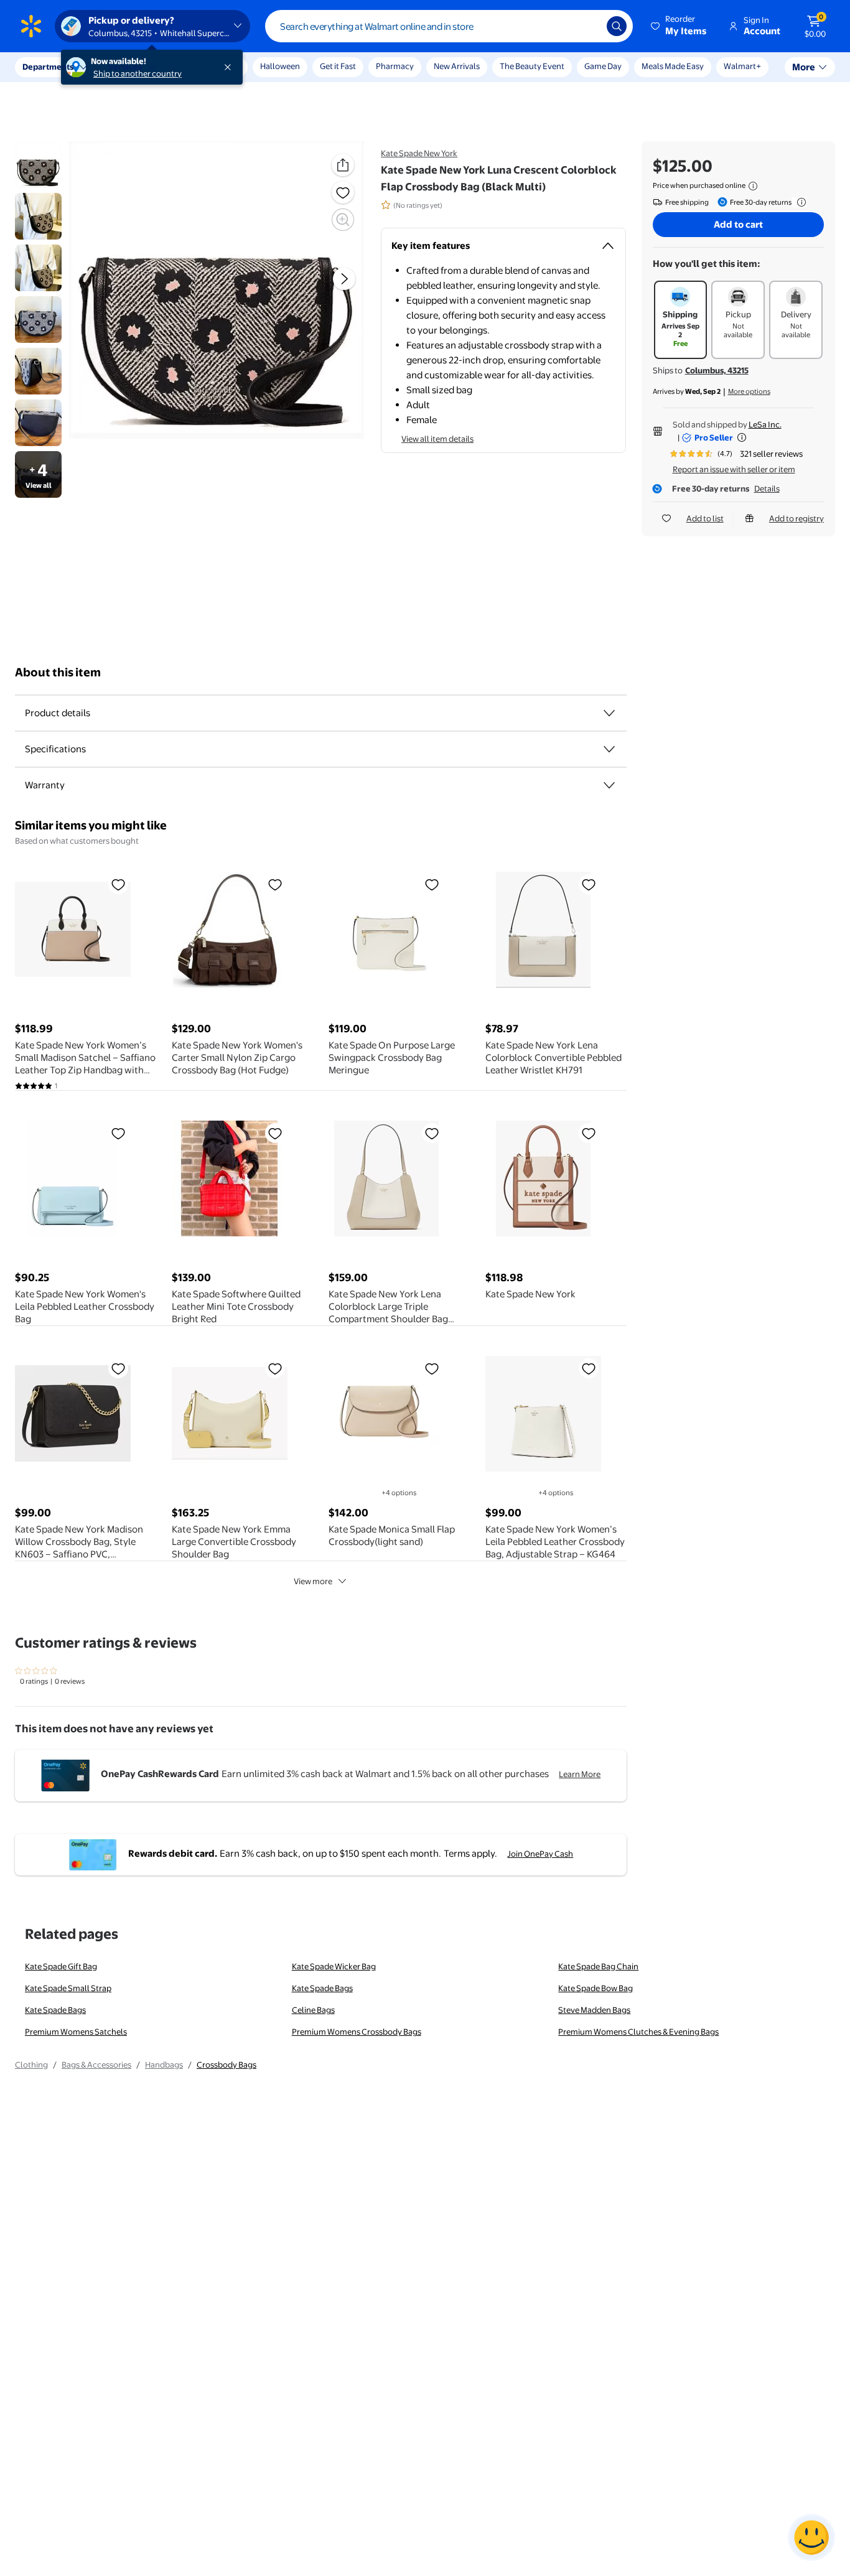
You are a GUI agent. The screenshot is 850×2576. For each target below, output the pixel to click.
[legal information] (753, 186)
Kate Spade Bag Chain (598, 1966)
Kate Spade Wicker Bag (334, 1966)
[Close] (230, 67)
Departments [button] (48, 67)
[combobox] (449, 26)
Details (767, 488)
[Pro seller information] (742, 437)
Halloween (280, 66)
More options (749, 391)
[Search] (617, 26)
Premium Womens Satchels (76, 2032)
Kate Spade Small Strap (68, 1988)
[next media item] (344, 278)
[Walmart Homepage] (31, 26)
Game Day (603, 66)
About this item (58, 672)
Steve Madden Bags (594, 2010)
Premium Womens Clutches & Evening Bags (638, 2032)
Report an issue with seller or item (734, 469)
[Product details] (609, 713)
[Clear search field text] (588, 26)
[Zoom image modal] (343, 220)
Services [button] (125, 67)
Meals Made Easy (673, 66)
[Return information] (799, 202)
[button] (680, 26)
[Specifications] (609, 749)
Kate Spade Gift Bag (61, 1966)
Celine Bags (313, 2010)
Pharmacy (395, 66)
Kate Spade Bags (322, 1988)
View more (313, 1581)
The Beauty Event (532, 66)
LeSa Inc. (765, 424)
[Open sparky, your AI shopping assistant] (811, 2537)
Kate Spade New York (419, 153)
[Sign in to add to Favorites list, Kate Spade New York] (589, 1133)
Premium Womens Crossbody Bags (357, 2032)
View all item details (437, 439)
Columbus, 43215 (717, 370)
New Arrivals (457, 66)
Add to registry (796, 518)
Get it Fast (338, 66)
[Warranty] (609, 785)
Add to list (705, 518)
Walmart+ (742, 66)
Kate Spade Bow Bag (595, 1988)
